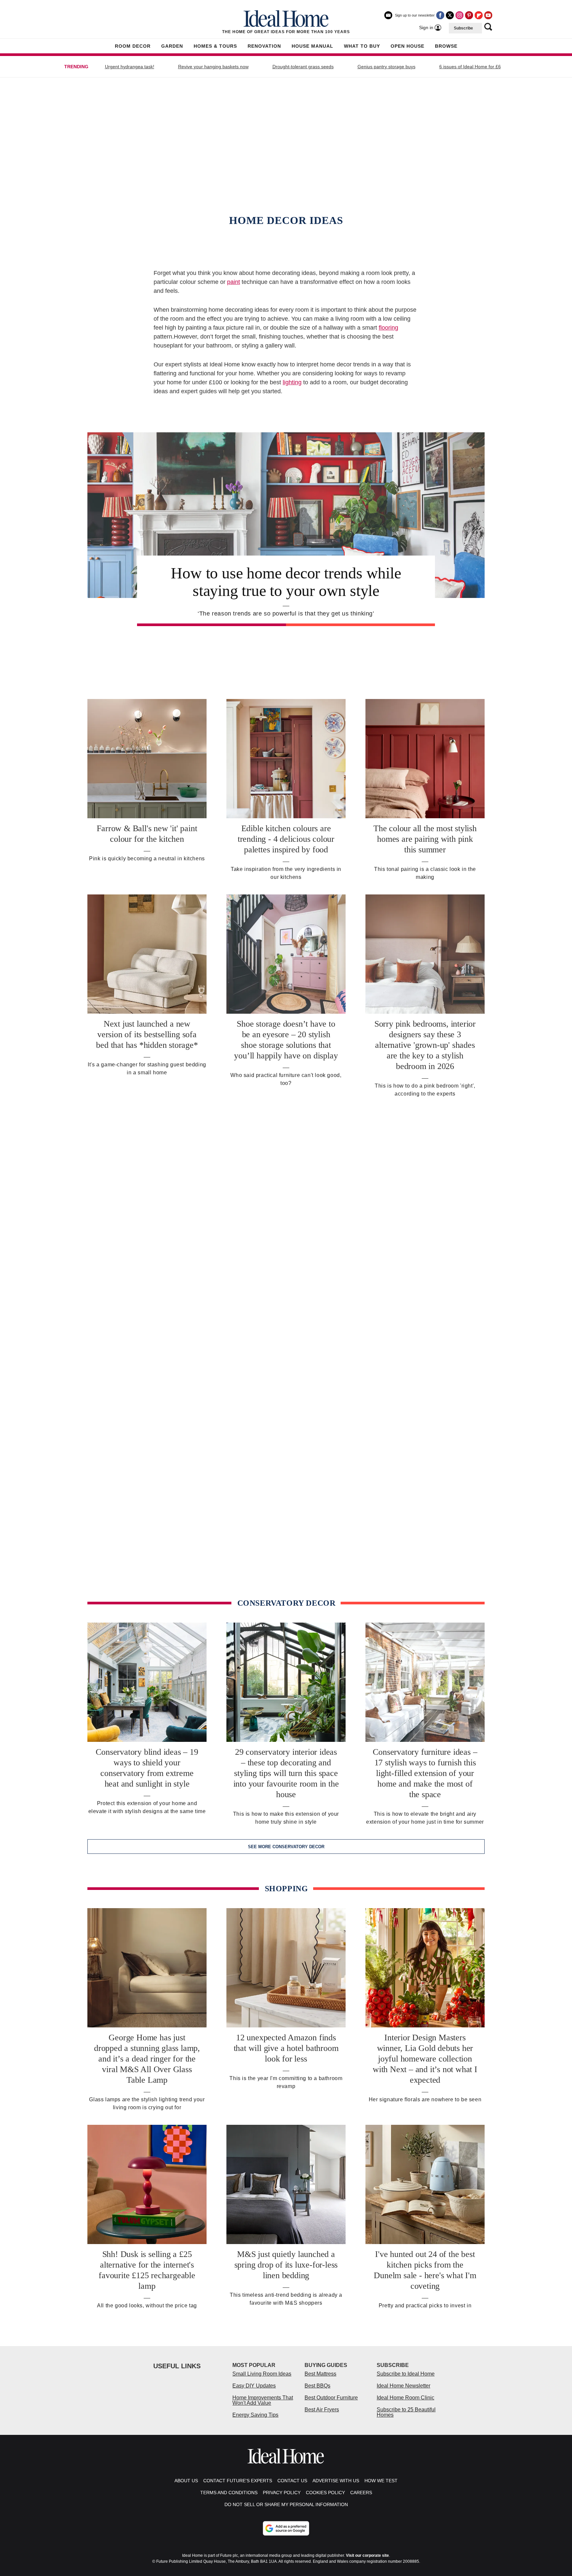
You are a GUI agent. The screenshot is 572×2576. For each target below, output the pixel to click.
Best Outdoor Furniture (331, 2398)
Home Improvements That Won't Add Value (263, 2400)
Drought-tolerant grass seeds (303, 67)
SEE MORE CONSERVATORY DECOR (286, 1847)
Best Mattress (320, 2374)
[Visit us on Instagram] (459, 15)
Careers (361, 2493)
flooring (388, 328)
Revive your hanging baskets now (213, 67)
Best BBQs (317, 2386)
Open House (407, 46)
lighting (292, 382)
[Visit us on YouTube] (488, 15)
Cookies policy (325, 2493)
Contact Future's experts (238, 2481)
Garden (172, 46)
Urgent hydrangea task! (130, 67)
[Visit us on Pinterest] (469, 15)
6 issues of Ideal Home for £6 (470, 67)
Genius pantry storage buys (386, 67)
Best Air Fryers (322, 2410)
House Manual (312, 46)
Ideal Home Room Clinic (405, 2398)
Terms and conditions (229, 2493)
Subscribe (463, 28)
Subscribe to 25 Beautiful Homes (406, 2412)
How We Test (381, 2481)
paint (234, 282)
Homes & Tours (215, 46)
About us (186, 2481)
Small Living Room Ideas (262, 2374)
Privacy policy (282, 2493)
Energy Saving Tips (255, 2415)
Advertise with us (336, 2481)
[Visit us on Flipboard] (479, 15)
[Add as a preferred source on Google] (286, 2528)
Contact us (292, 2481)
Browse (446, 46)
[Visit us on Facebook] (440, 15)
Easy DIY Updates (254, 2386)
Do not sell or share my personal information (286, 2504)
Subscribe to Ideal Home (406, 2374)
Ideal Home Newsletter (404, 2386)
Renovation (264, 46)
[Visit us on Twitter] (450, 15)
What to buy (362, 46)
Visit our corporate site (367, 2555)
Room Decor (133, 46)
